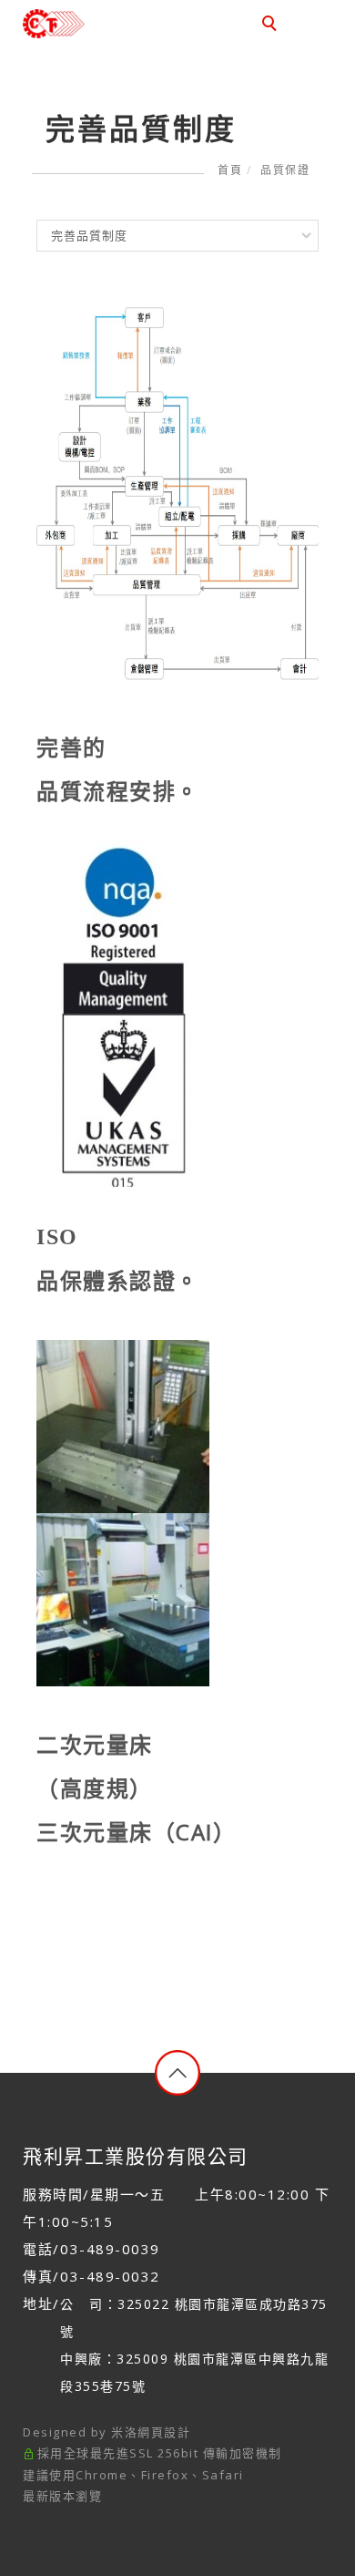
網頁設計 (164, 2432)
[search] (272, 26)
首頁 (230, 170)
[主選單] (312, 25)
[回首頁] (84, 24)
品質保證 (285, 170)
